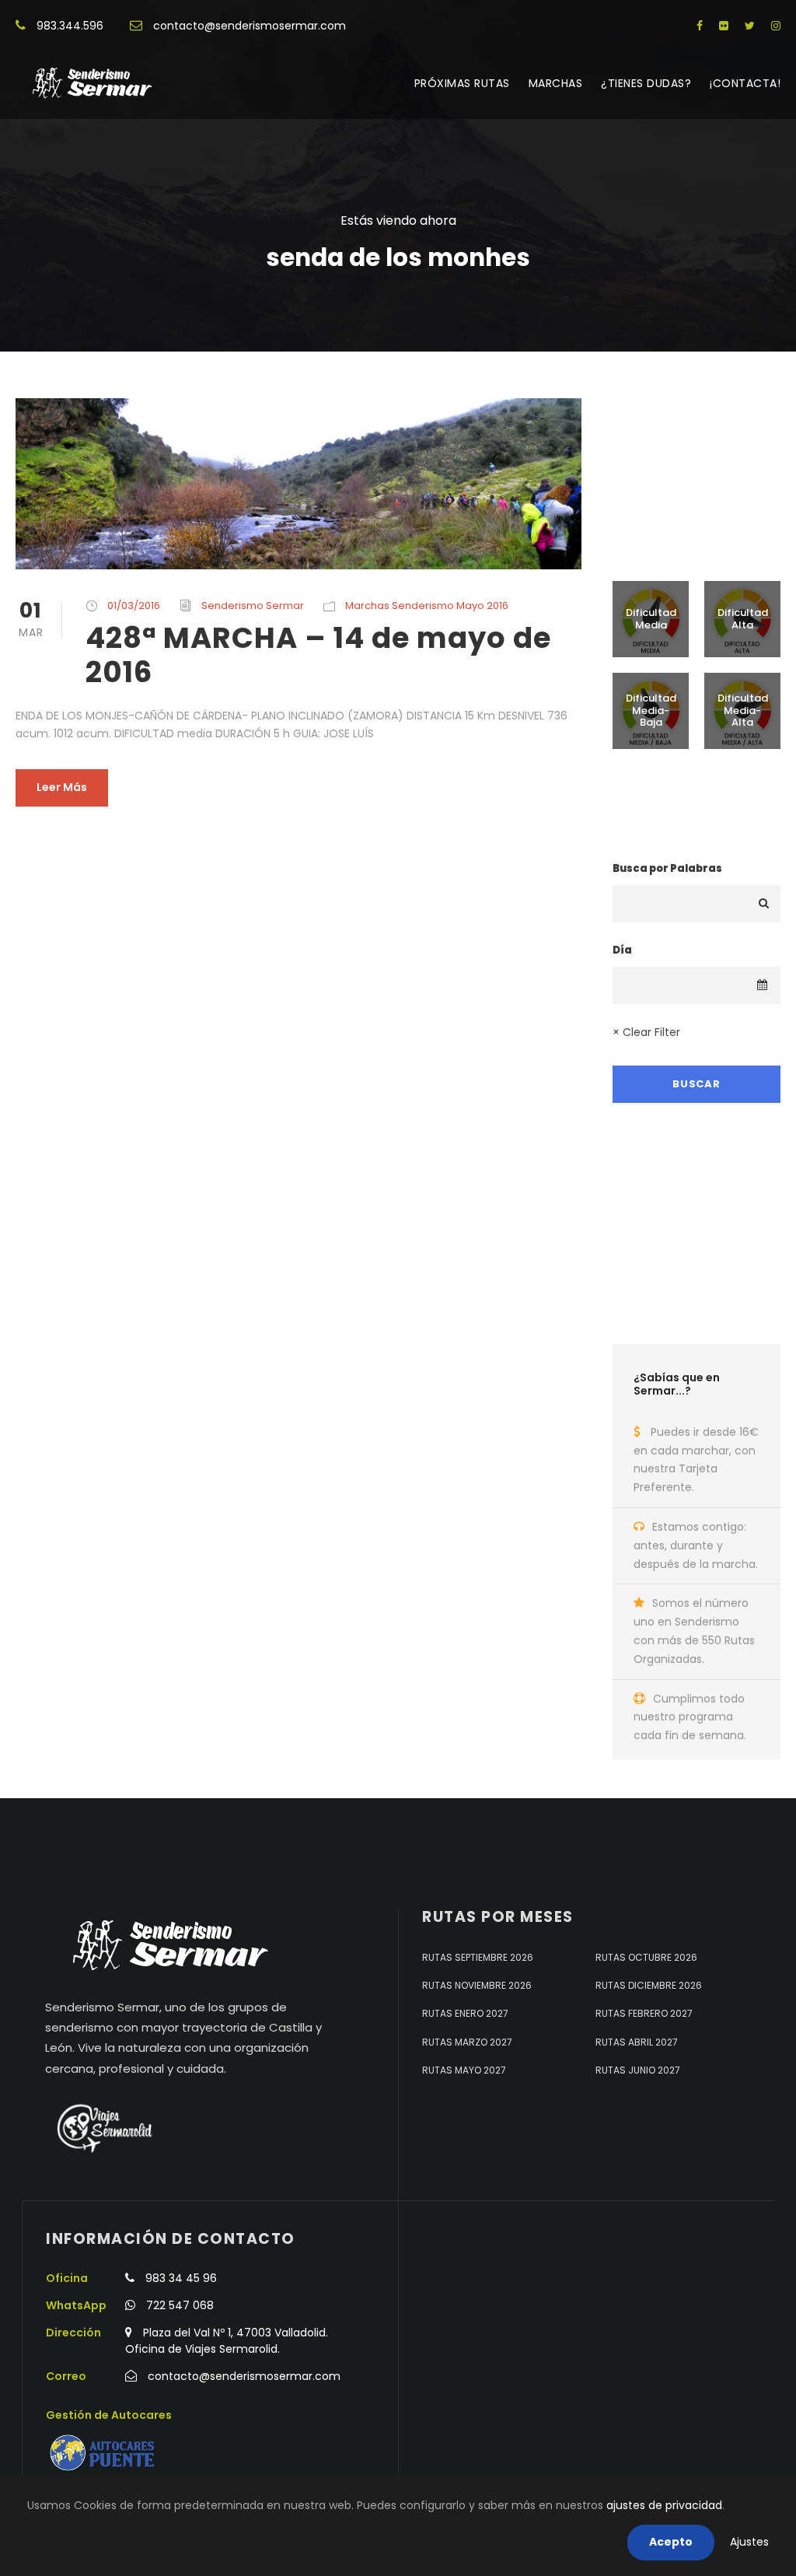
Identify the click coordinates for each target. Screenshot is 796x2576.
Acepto (671, 2542)
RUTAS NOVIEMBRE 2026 (477, 1985)
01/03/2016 (134, 605)
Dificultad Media (651, 619)
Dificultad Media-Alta (743, 710)
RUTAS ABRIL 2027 (637, 2042)
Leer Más (62, 787)
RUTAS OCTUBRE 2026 (646, 1957)
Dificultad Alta (743, 619)
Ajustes (749, 2542)
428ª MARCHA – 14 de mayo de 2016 (318, 655)
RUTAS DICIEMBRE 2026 (649, 1985)
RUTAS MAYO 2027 (464, 2070)
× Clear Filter (646, 1032)
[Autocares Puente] (104, 2453)
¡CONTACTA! (745, 83)
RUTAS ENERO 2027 (465, 2013)
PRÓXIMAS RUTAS (462, 83)
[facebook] (700, 26)
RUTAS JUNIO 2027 (638, 2070)
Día (622, 950)
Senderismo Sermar (253, 605)
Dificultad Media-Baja (651, 710)
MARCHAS (556, 83)
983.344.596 (70, 26)
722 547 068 (180, 2305)
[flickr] (724, 26)
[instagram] (776, 26)
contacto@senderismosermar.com (250, 26)
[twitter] (750, 26)
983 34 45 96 (181, 2278)
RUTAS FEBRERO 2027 (644, 2013)
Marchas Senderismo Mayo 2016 (427, 605)
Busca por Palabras (667, 868)
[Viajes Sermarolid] (103, 2128)
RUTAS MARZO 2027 (467, 2042)
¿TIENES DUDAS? (646, 83)
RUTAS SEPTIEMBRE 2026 (478, 1957)
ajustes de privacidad (664, 2505)
